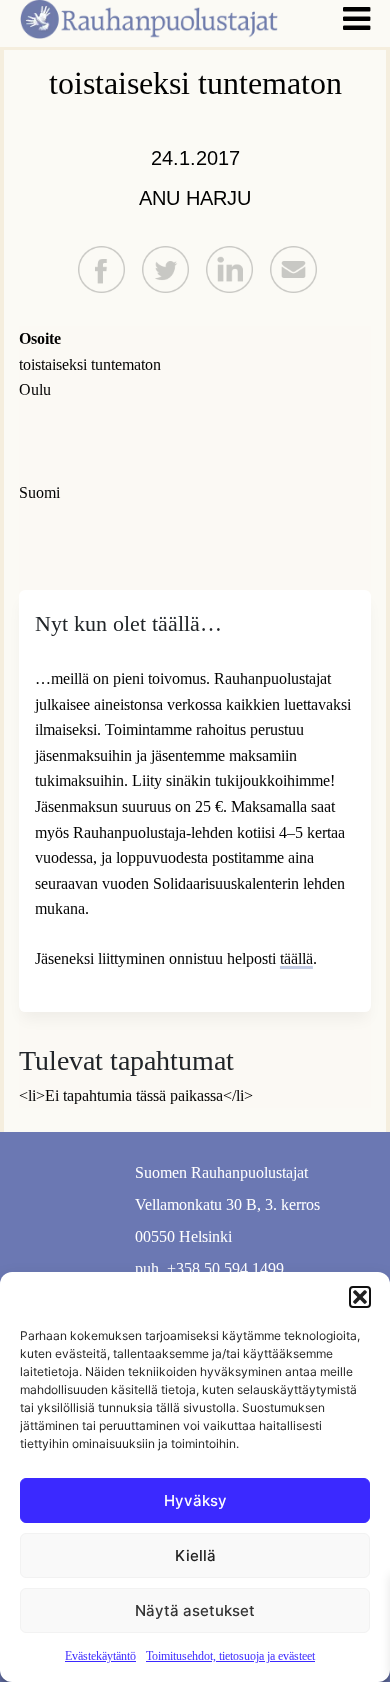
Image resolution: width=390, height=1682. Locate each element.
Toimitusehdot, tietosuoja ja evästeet (230, 1656)
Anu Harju (195, 198)
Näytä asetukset (195, 1610)
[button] (360, 1297)
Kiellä (195, 1555)
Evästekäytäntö (100, 1656)
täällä (296, 958)
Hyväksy (195, 1500)
